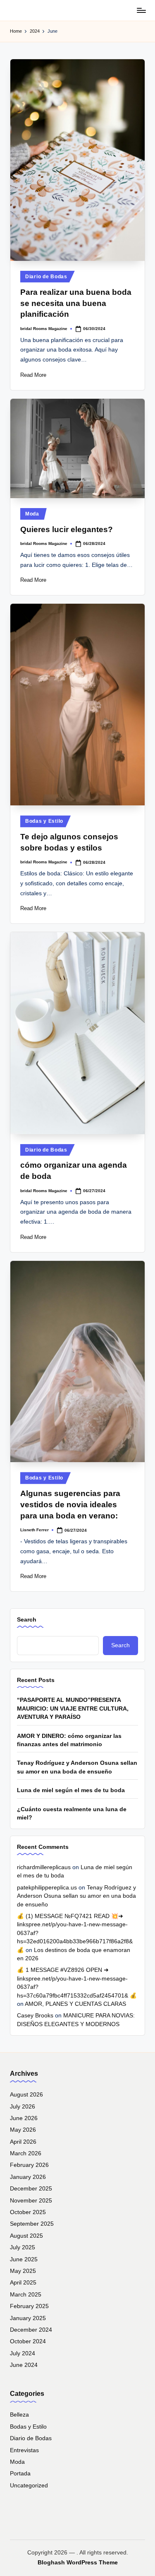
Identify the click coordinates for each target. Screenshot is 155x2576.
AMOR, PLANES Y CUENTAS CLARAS (75, 2004)
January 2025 (28, 2318)
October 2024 (28, 2341)
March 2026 (26, 2153)
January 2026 (28, 2177)
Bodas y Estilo (44, 821)
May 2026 (23, 2130)
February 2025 (29, 2306)
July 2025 (23, 2247)
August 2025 (26, 2236)
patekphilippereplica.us (47, 1888)
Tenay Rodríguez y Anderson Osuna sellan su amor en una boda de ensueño (77, 1767)
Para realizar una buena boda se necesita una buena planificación (76, 303)
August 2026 (26, 2095)
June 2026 (24, 2118)
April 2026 (23, 2142)
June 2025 (24, 2259)
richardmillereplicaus (44, 1867)
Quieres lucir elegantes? (67, 529)
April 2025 (23, 2283)
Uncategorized (29, 2486)
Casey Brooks (35, 2016)
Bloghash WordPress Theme (78, 2563)
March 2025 (26, 2295)
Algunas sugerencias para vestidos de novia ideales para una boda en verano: (70, 1505)
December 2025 (31, 2189)
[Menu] (141, 10)
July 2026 (23, 2107)
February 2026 (29, 2165)
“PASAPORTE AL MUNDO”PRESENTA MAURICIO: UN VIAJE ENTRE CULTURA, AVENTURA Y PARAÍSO (73, 1708)
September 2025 (32, 2224)
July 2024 (23, 2353)
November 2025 (31, 2201)
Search (27, 1619)
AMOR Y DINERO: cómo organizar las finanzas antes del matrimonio (69, 1740)
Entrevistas (24, 2450)
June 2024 (24, 2365)
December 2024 (31, 2330)
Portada (20, 2474)
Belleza (19, 2415)
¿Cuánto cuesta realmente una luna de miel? (72, 1813)
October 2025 (28, 2212)
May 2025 (23, 2271)
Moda (32, 514)
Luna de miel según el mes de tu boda (71, 1790)
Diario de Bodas (46, 277)
